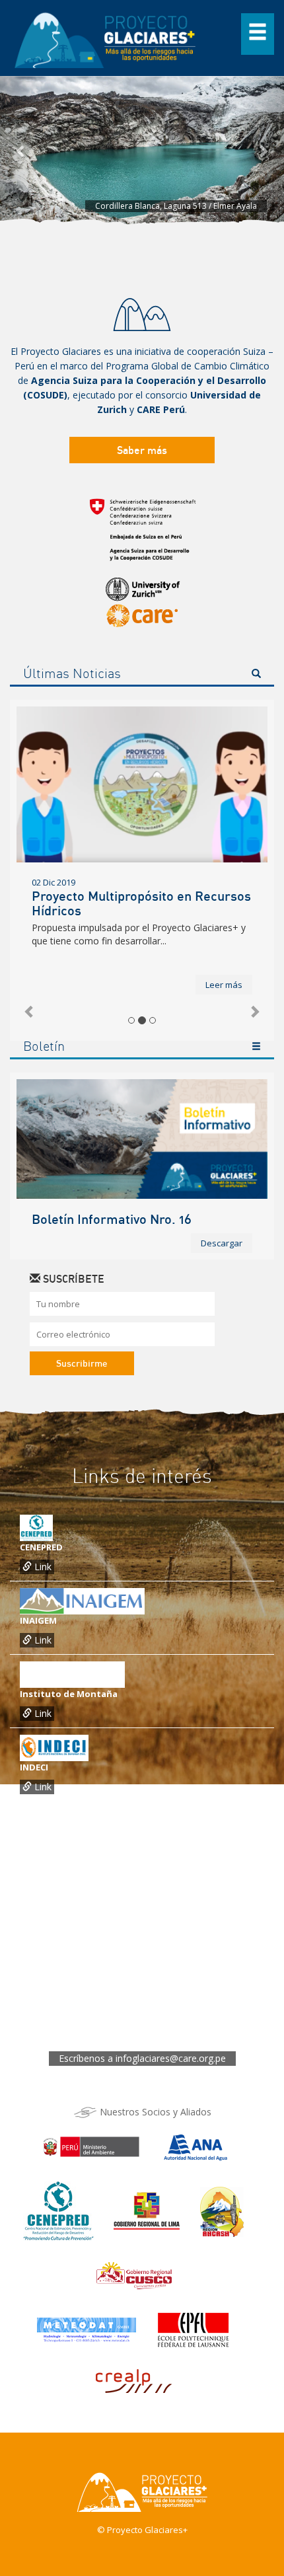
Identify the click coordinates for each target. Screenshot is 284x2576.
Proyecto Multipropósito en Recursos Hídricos (141, 903)
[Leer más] (142, 784)
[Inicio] (106, 37)
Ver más (256, 1048)
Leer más (224, 985)
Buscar (256, 675)
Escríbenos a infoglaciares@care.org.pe (142, 2058)
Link (42, 1567)
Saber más (142, 450)
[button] (21, 151)
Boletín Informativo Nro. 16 (112, 1219)
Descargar (222, 1243)
